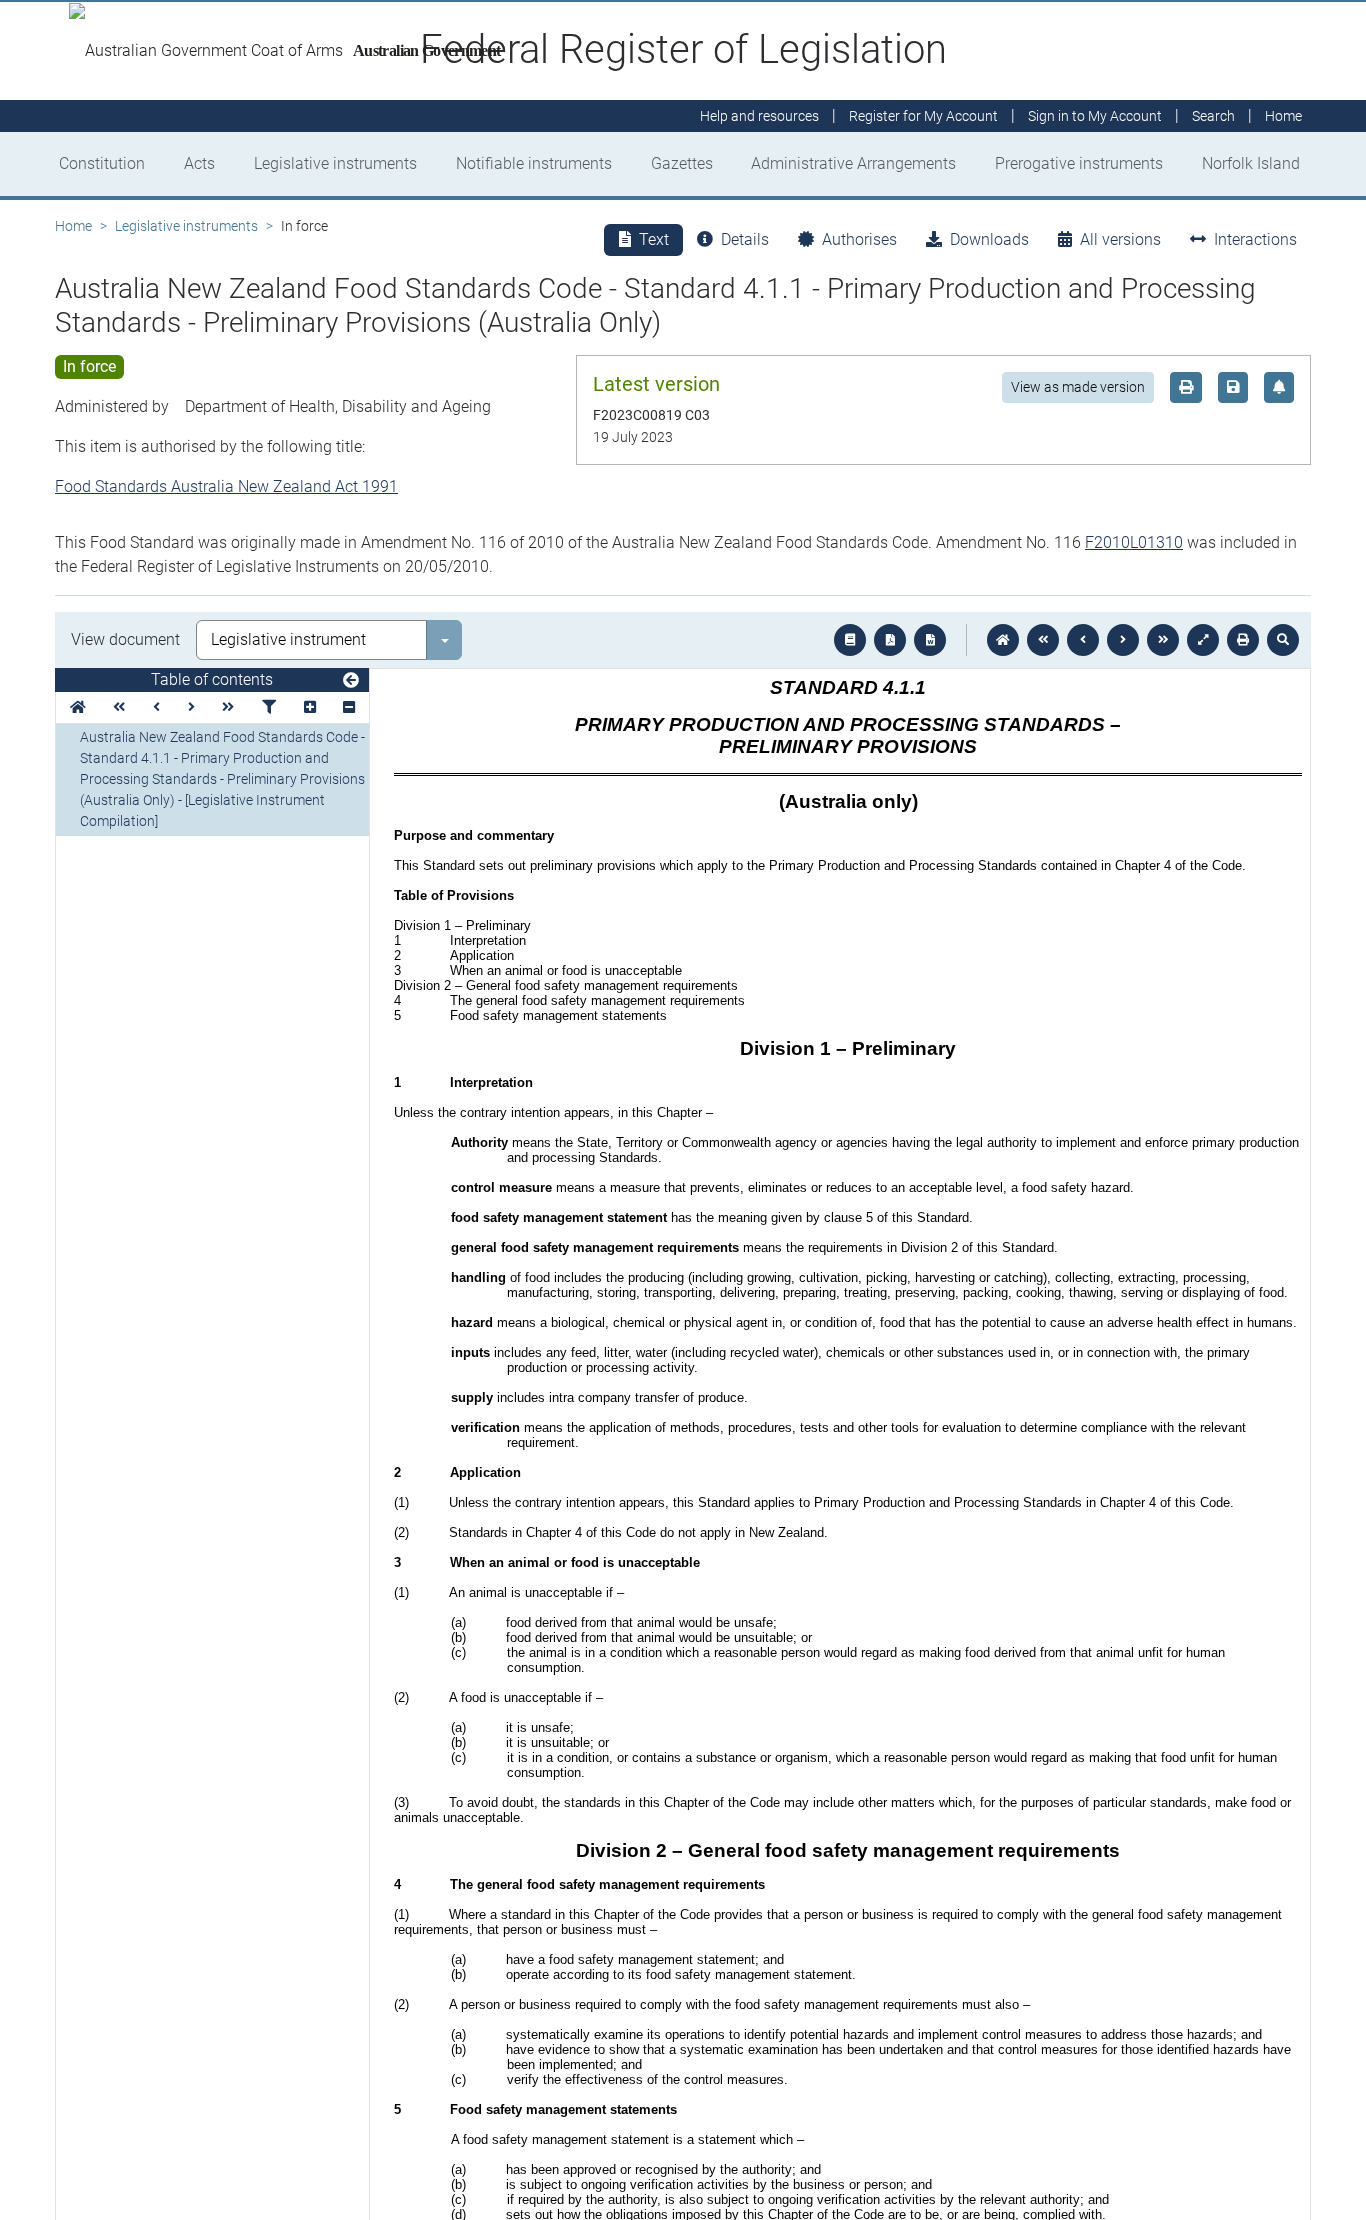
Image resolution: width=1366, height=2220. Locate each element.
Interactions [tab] (1255, 239)
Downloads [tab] (989, 239)
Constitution (102, 163)
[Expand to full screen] (1203, 640)
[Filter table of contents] (269, 707)
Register (923, 116)
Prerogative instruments (1079, 163)
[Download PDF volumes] (890, 640)
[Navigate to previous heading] (156, 707)
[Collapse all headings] (349, 707)
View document (125, 639)
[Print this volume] (1243, 640)
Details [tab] (745, 239)
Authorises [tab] (859, 239)
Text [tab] (654, 239)
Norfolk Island (1251, 163)
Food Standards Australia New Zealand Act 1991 (226, 486)
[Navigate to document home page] (78, 707)
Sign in (1095, 116)
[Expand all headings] (310, 707)
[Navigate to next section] (1123, 640)
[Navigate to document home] (1003, 640)
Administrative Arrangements (853, 163)
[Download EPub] (850, 640)
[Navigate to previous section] (1083, 640)
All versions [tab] (1120, 239)
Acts (199, 163)
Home (73, 226)
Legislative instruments (335, 163)
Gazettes (682, 163)
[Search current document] (1283, 640)
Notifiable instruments (534, 163)
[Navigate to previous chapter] (1043, 640)
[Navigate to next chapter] (1163, 640)
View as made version (1078, 387)
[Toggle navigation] (351, 681)
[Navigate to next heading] (191, 707)
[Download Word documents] (930, 640)
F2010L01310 (1134, 542)
